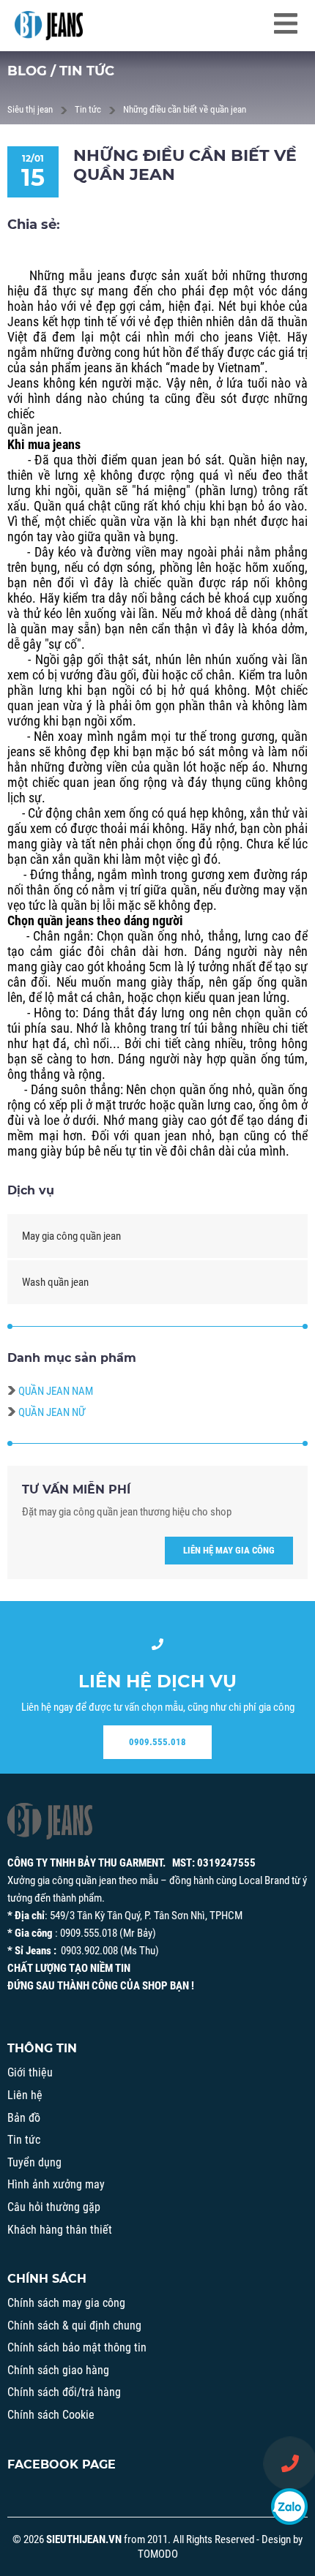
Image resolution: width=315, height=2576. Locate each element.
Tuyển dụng (34, 2162)
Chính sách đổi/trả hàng (64, 2392)
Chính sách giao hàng (58, 2370)
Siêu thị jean (30, 109)
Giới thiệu (30, 2072)
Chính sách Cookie (51, 2415)
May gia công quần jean (71, 1236)
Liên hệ (25, 2095)
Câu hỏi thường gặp (54, 2207)
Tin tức (88, 109)
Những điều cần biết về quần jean (185, 109)
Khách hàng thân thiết (60, 2230)
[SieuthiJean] (49, 26)
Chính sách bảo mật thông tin (77, 2347)
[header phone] (290, 2463)
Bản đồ (24, 2118)
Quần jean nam (56, 1391)
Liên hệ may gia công (229, 1550)
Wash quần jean (55, 1282)
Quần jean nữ (52, 1412)
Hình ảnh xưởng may (56, 2184)
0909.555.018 (157, 1742)
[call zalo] (289, 2507)
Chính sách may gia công (66, 2303)
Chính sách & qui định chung (74, 2325)
